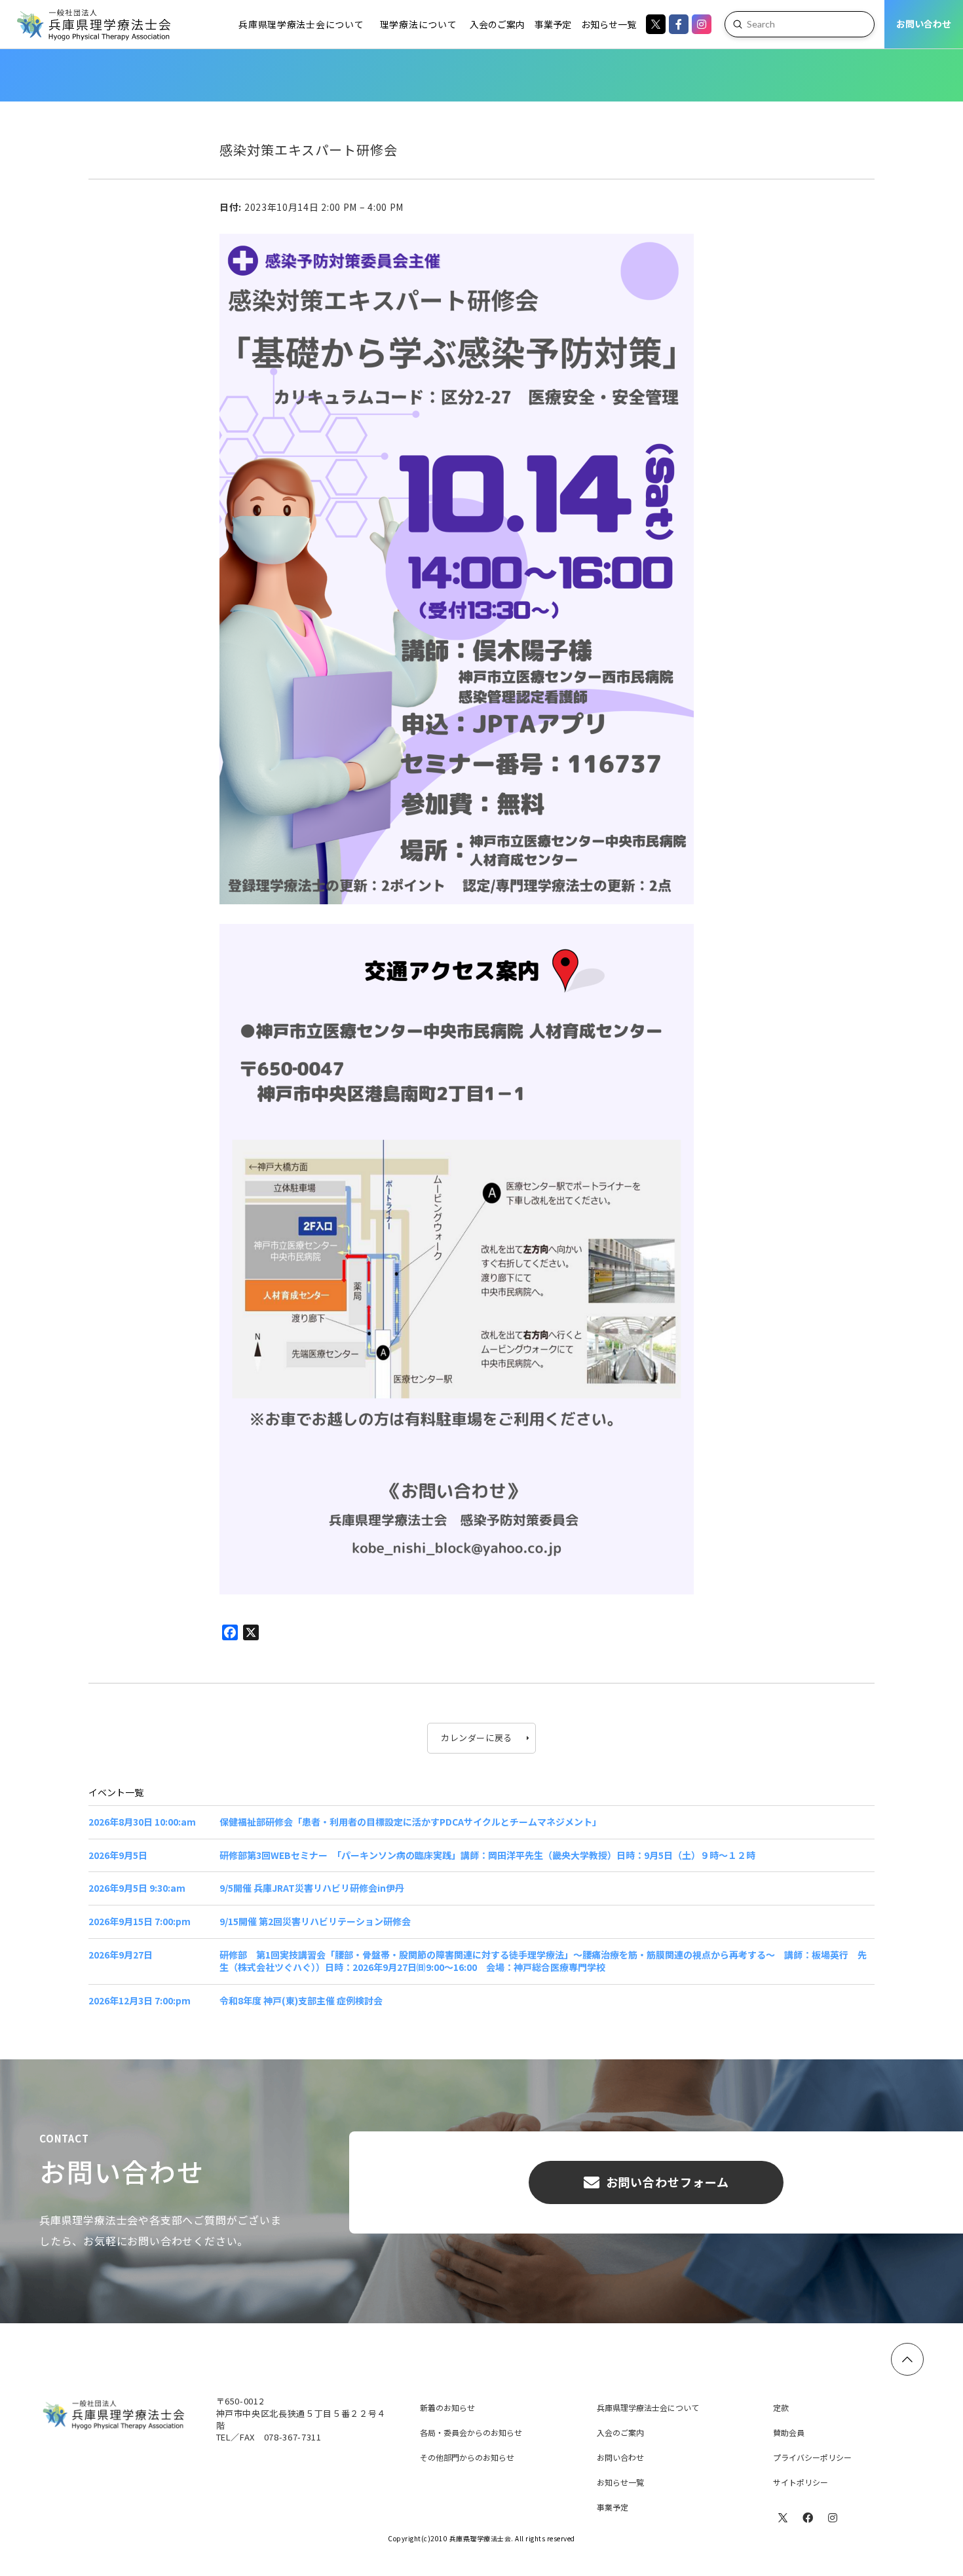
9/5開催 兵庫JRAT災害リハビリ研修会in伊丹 (312, 1888)
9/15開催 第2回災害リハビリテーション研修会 (315, 1922)
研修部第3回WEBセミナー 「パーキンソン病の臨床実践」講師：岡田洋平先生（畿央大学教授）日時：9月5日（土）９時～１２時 (487, 1855)
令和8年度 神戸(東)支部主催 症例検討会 (301, 2001)
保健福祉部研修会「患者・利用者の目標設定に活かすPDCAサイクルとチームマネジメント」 (410, 1822)
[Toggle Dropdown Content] (609, 24)
